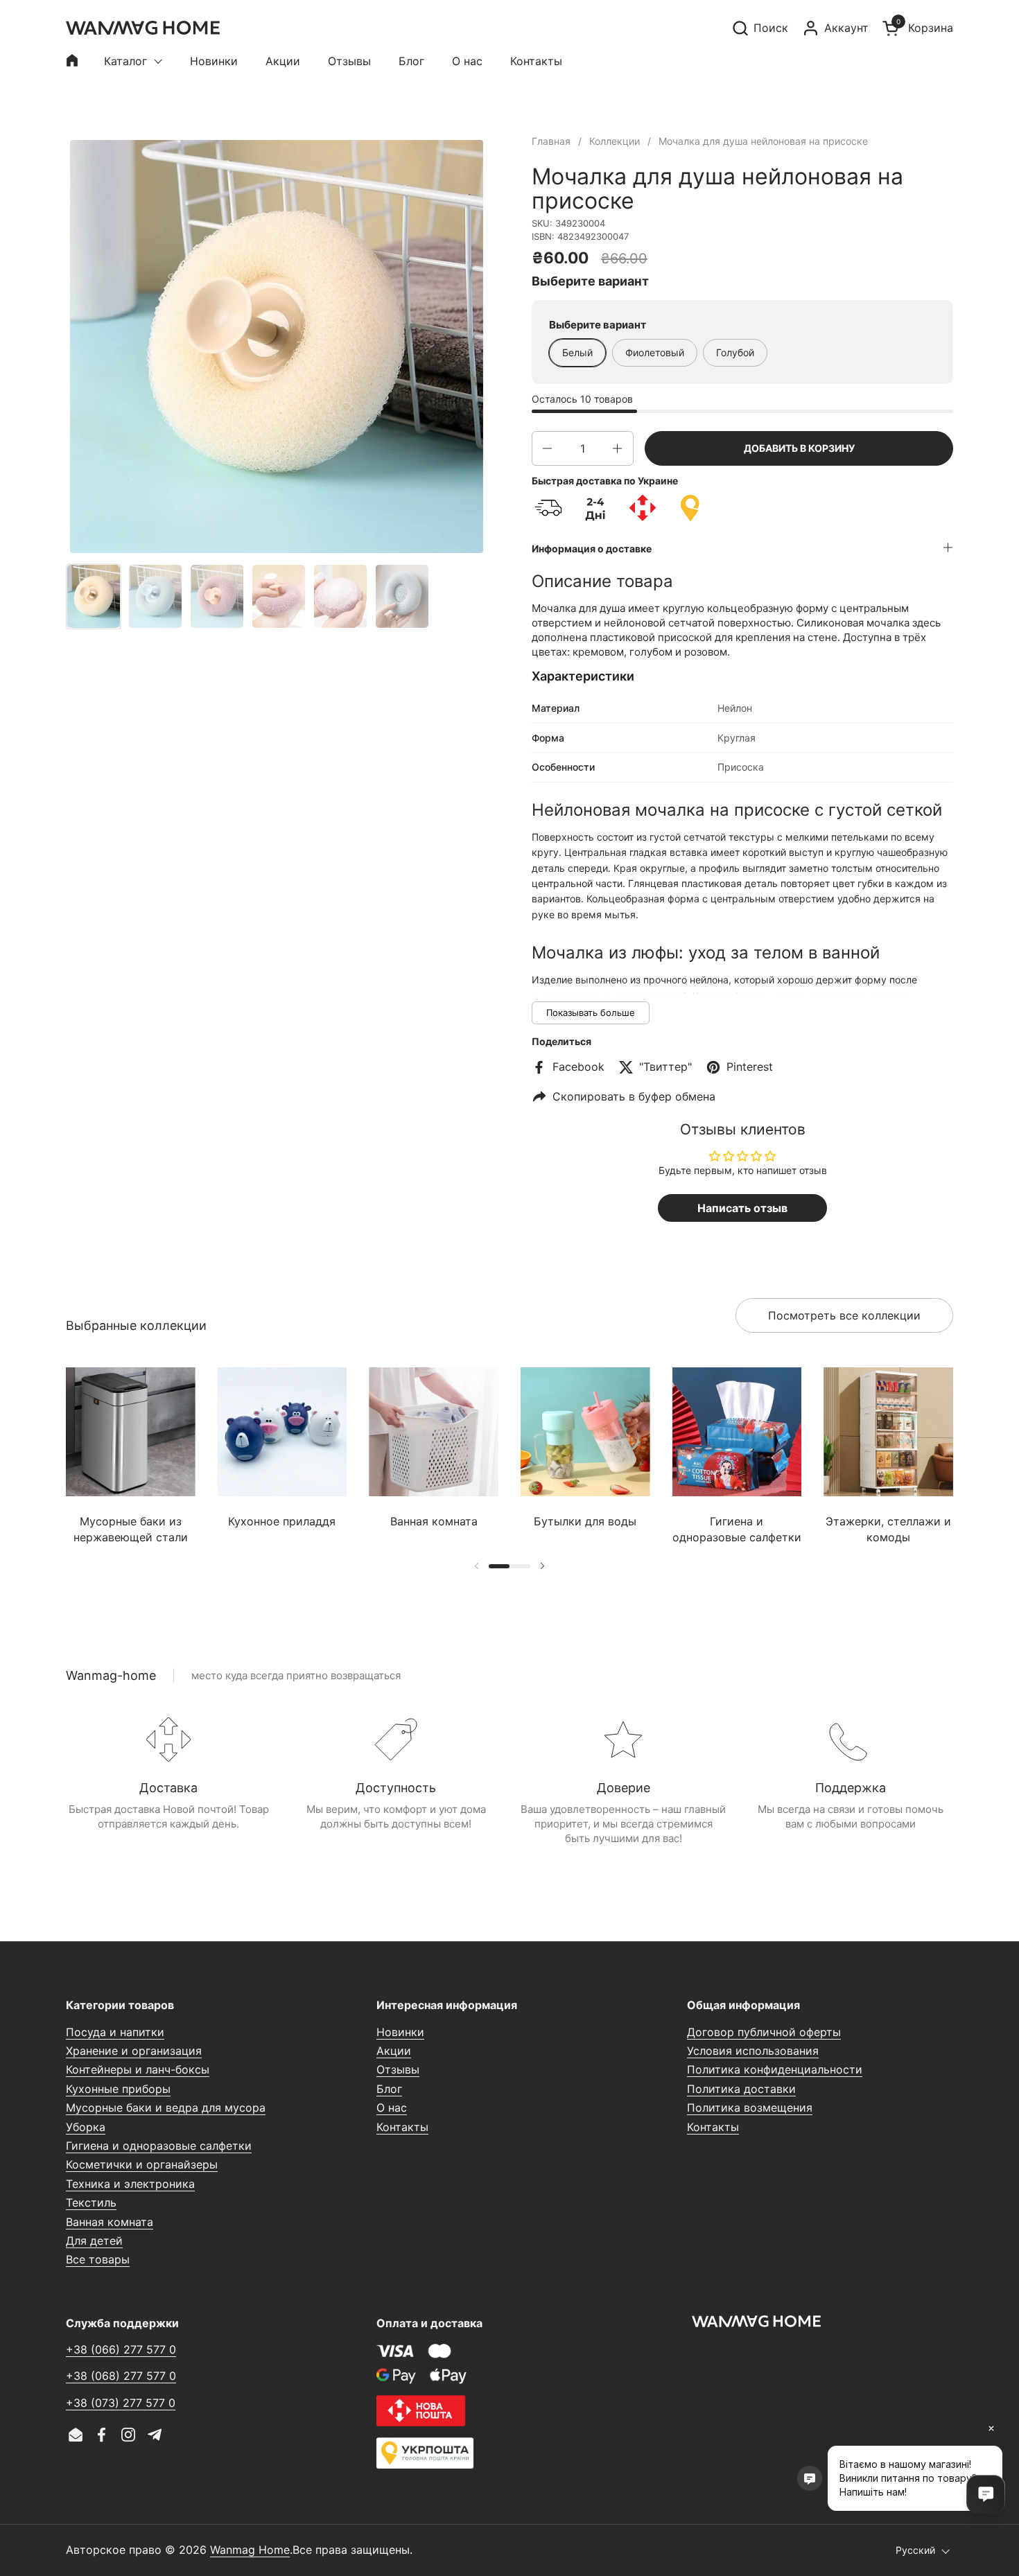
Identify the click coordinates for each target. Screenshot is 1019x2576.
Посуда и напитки (115, 2032)
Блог (389, 2089)
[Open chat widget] (986, 2494)
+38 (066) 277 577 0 (121, 2349)
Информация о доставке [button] (592, 549)
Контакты (402, 2127)
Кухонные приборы (118, 2089)
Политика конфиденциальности (775, 2069)
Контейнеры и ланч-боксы (138, 2069)
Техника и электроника (130, 2184)
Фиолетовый (655, 352)
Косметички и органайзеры (142, 2164)
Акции (394, 2051)
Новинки (400, 2032)
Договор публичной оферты (764, 2032)
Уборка (86, 2127)
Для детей (94, 2241)
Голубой (735, 352)
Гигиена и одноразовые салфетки (159, 2146)
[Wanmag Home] (143, 28)
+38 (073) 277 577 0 (121, 2403)
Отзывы (398, 2069)
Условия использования (753, 2051)
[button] (760, 28)
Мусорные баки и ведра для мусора (166, 2108)
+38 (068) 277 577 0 (121, 2376)
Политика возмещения (750, 2108)
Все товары (98, 2259)
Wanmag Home (250, 2550)
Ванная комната (110, 2222)
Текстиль (91, 2202)
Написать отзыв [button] (742, 1208)
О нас (392, 2108)
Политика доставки (741, 2089)
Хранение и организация (134, 2051)
